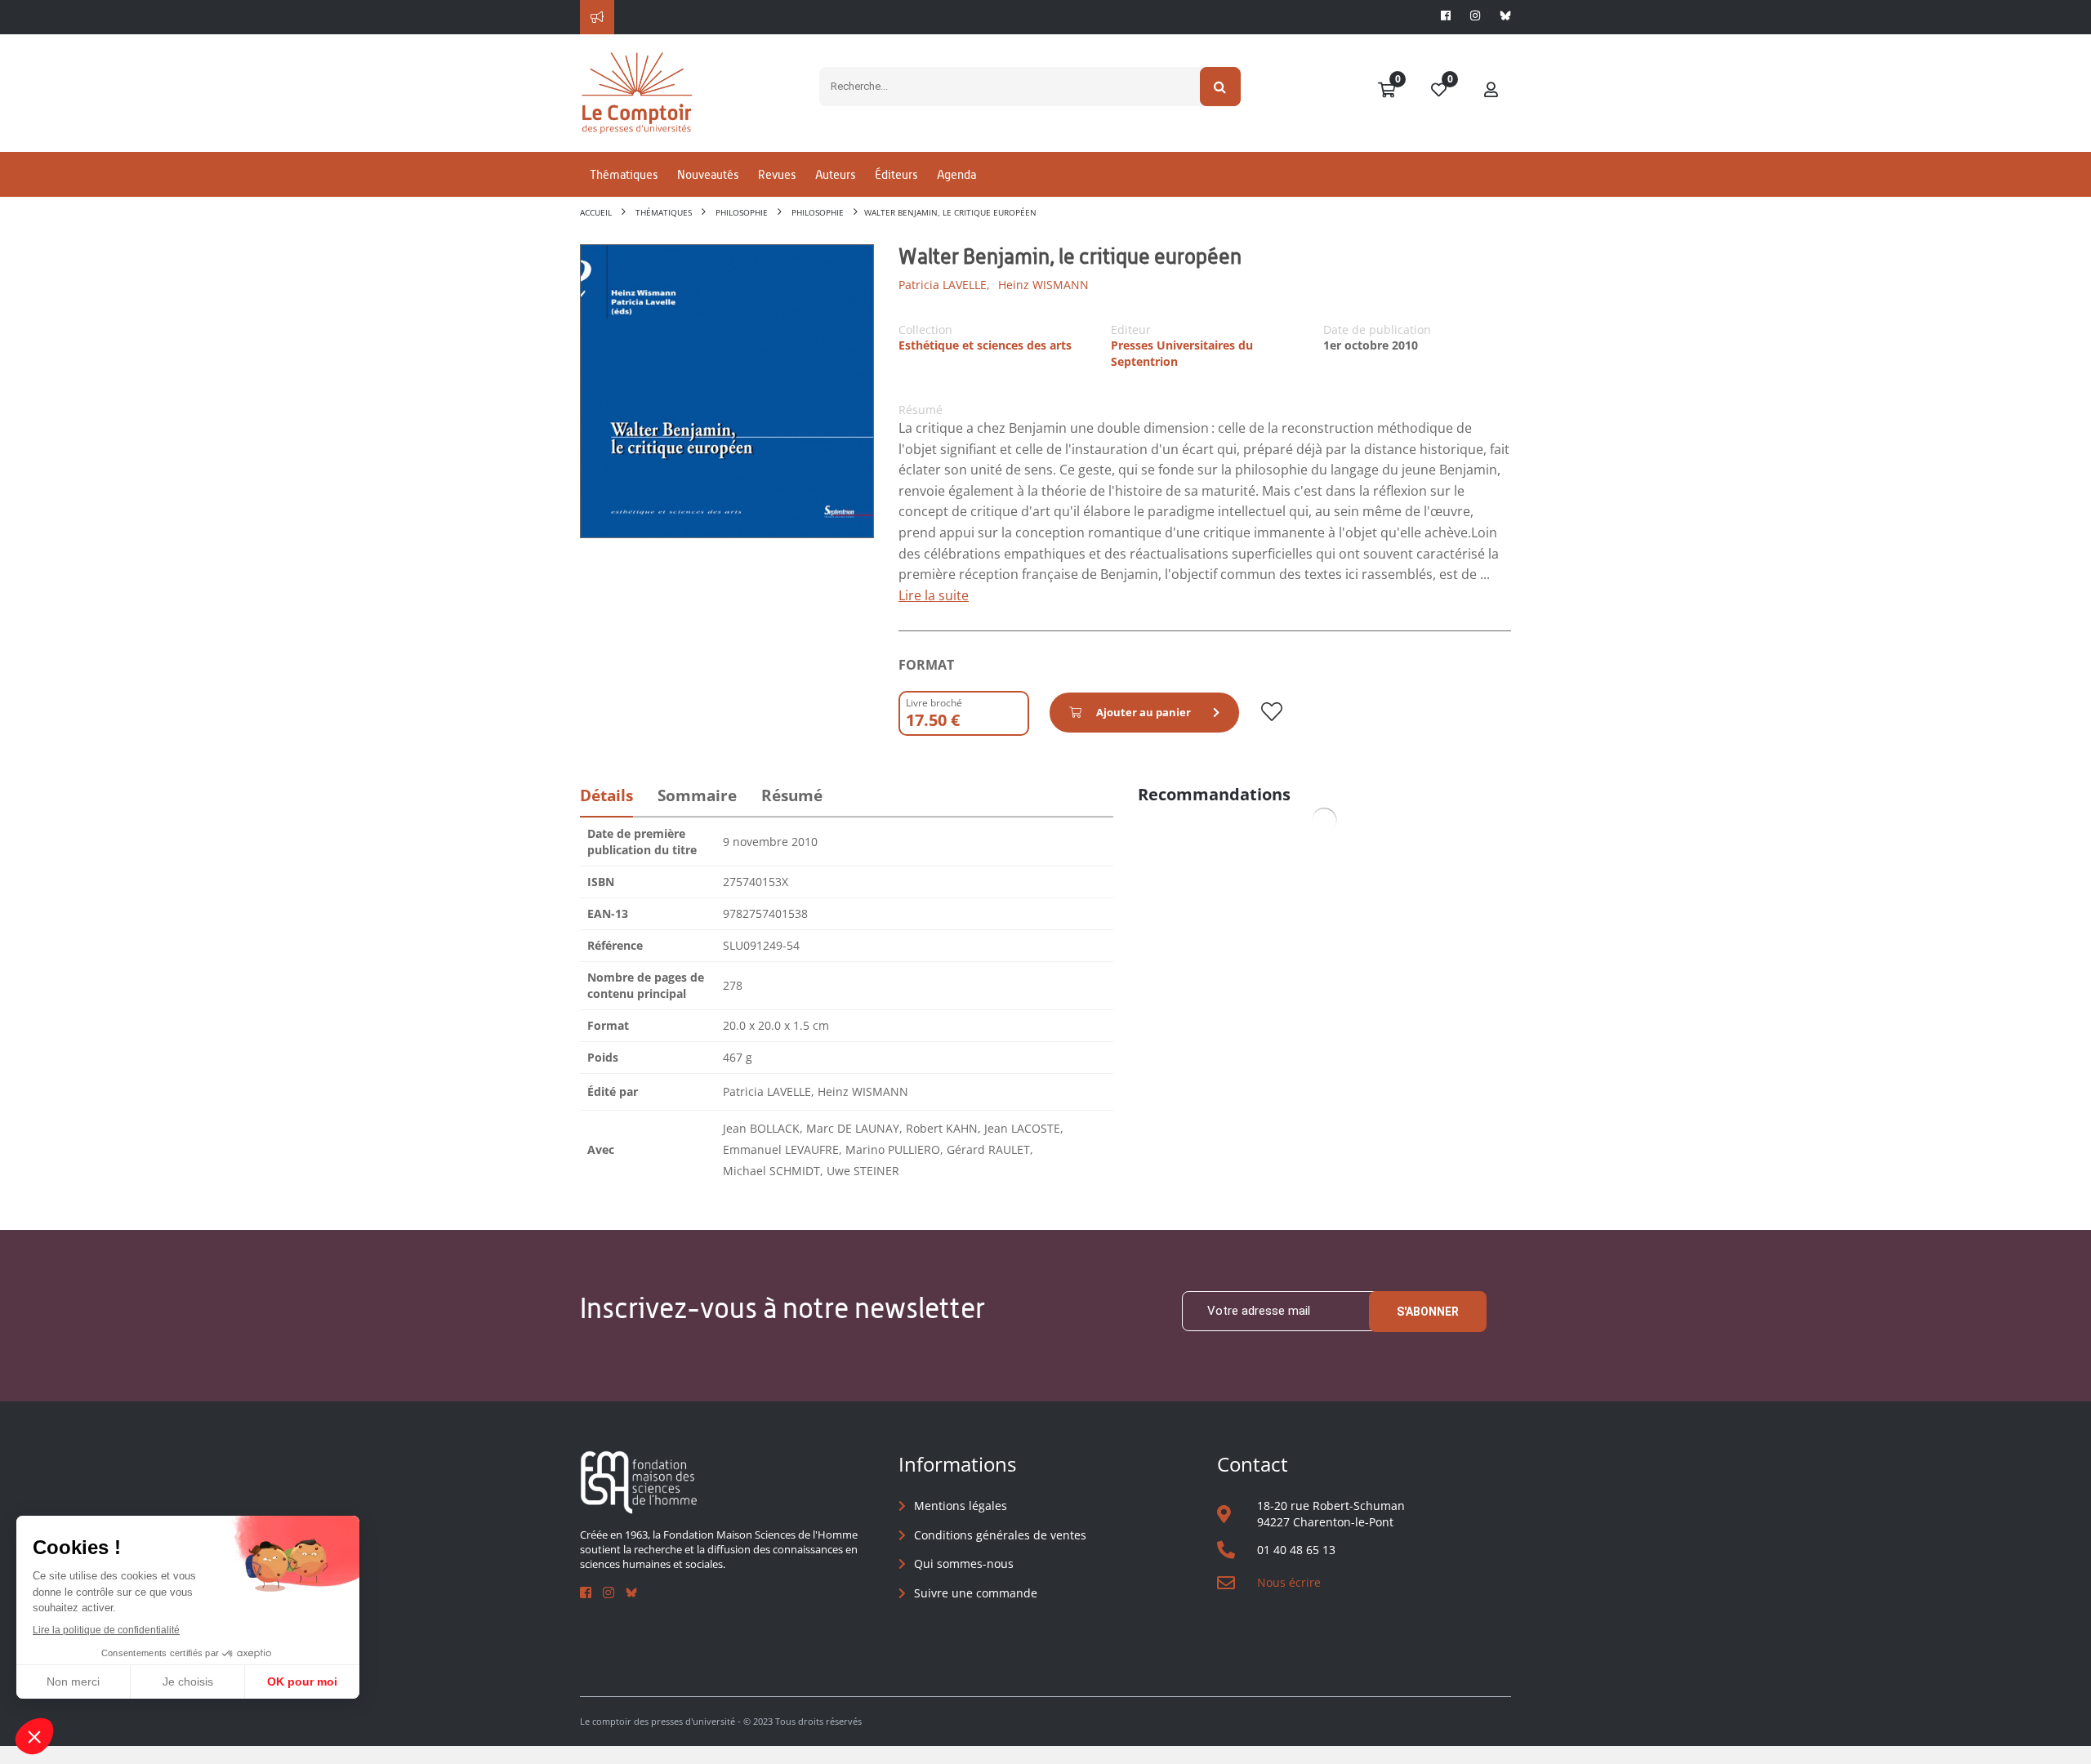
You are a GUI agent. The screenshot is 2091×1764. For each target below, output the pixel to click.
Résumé (792, 795)
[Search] (1221, 87)
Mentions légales (961, 1506)
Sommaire (697, 795)
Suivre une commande (976, 1593)
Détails (606, 795)
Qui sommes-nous (964, 1564)
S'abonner (1428, 1312)
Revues (777, 174)
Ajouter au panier (1144, 712)
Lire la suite (934, 595)
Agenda (956, 174)
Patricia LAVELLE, (944, 285)
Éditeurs (896, 174)
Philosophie (742, 212)
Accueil (596, 212)
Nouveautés (708, 174)
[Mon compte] (1491, 91)
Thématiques (624, 174)
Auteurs (835, 174)
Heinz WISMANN (1043, 285)
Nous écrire (1289, 1582)
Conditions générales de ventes (1000, 1535)
